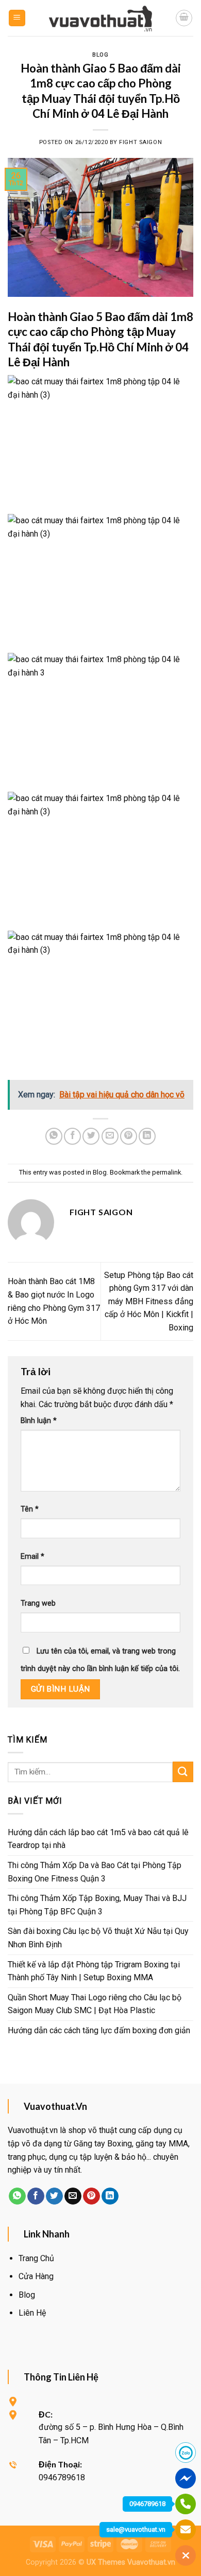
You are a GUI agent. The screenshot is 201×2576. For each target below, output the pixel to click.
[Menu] (17, 18)
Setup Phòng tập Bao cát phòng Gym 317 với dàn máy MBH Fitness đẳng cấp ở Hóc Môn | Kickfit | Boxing (149, 1301)
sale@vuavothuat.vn (136, 2529)
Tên (30, 1509)
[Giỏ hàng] (184, 18)
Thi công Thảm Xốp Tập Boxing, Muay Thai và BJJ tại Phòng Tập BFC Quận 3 (97, 1905)
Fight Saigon (140, 142)
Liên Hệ (32, 2313)
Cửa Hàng (36, 2276)
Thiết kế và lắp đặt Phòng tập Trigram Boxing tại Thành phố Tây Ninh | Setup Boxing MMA (94, 1971)
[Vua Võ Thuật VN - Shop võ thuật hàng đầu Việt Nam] (100, 18)
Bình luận (39, 1421)
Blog (100, 55)
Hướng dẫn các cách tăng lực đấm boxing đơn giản (99, 2030)
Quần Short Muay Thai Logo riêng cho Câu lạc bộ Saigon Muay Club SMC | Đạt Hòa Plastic (95, 2004)
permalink (166, 1172)
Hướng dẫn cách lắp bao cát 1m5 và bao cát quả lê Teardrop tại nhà (98, 1839)
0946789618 (147, 2504)
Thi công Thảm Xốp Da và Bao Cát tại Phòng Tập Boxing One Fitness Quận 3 (95, 1872)
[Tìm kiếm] (183, 1772)
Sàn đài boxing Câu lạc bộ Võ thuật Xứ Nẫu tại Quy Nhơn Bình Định (98, 1938)
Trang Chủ (36, 2258)
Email (32, 1557)
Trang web (38, 1603)
